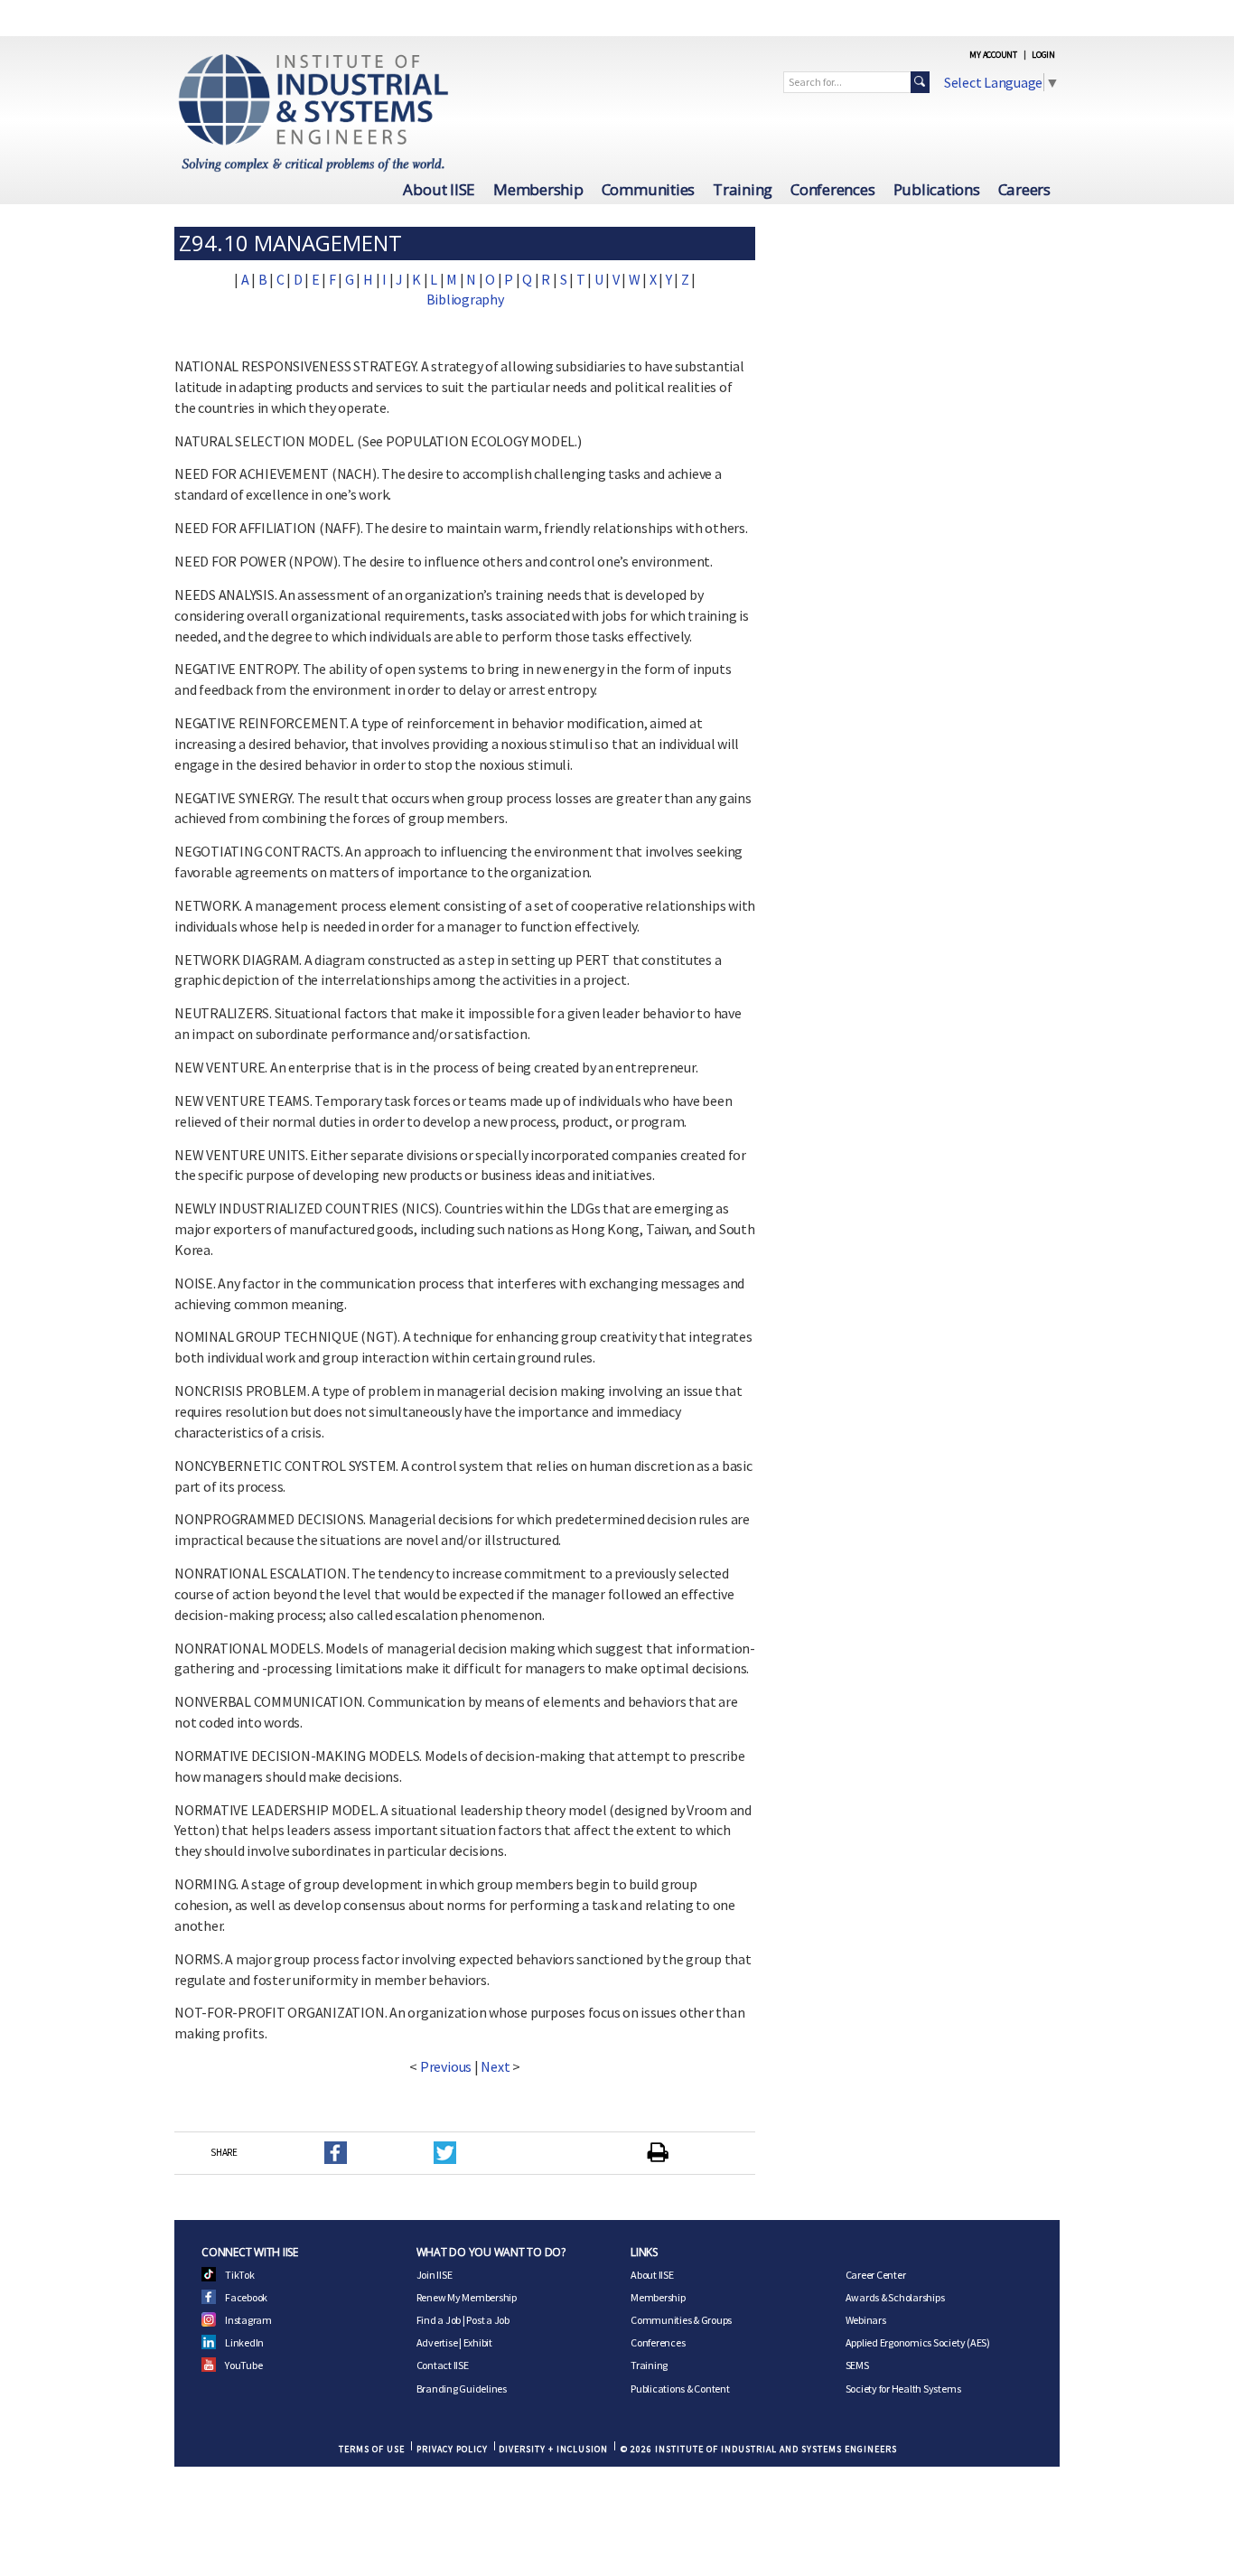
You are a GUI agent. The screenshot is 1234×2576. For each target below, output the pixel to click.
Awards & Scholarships (895, 2297)
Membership (538, 189)
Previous (446, 2066)
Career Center (876, 2275)
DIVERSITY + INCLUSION (553, 2449)
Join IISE (435, 2275)
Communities (648, 189)
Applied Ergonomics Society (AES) (918, 2342)
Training (743, 189)
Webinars (866, 2320)
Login (1043, 55)
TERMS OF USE (372, 2449)
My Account (993, 55)
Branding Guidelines (462, 2389)
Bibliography (465, 299)
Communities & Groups (681, 2320)
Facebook (246, 2297)
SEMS (857, 2365)
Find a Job (439, 2320)
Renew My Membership (467, 2297)
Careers (1024, 189)
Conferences (832, 189)
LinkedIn (244, 2342)
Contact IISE (443, 2365)
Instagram (248, 2320)
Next (495, 2066)
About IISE (439, 189)
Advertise (437, 2342)
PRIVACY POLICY (452, 2449)
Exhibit (478, 2342)
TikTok (240, 2275)
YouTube (243, 2365)
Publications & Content (680, 2389)
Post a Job (488, 2320)
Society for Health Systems (903, 2389)
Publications (937, 189)
